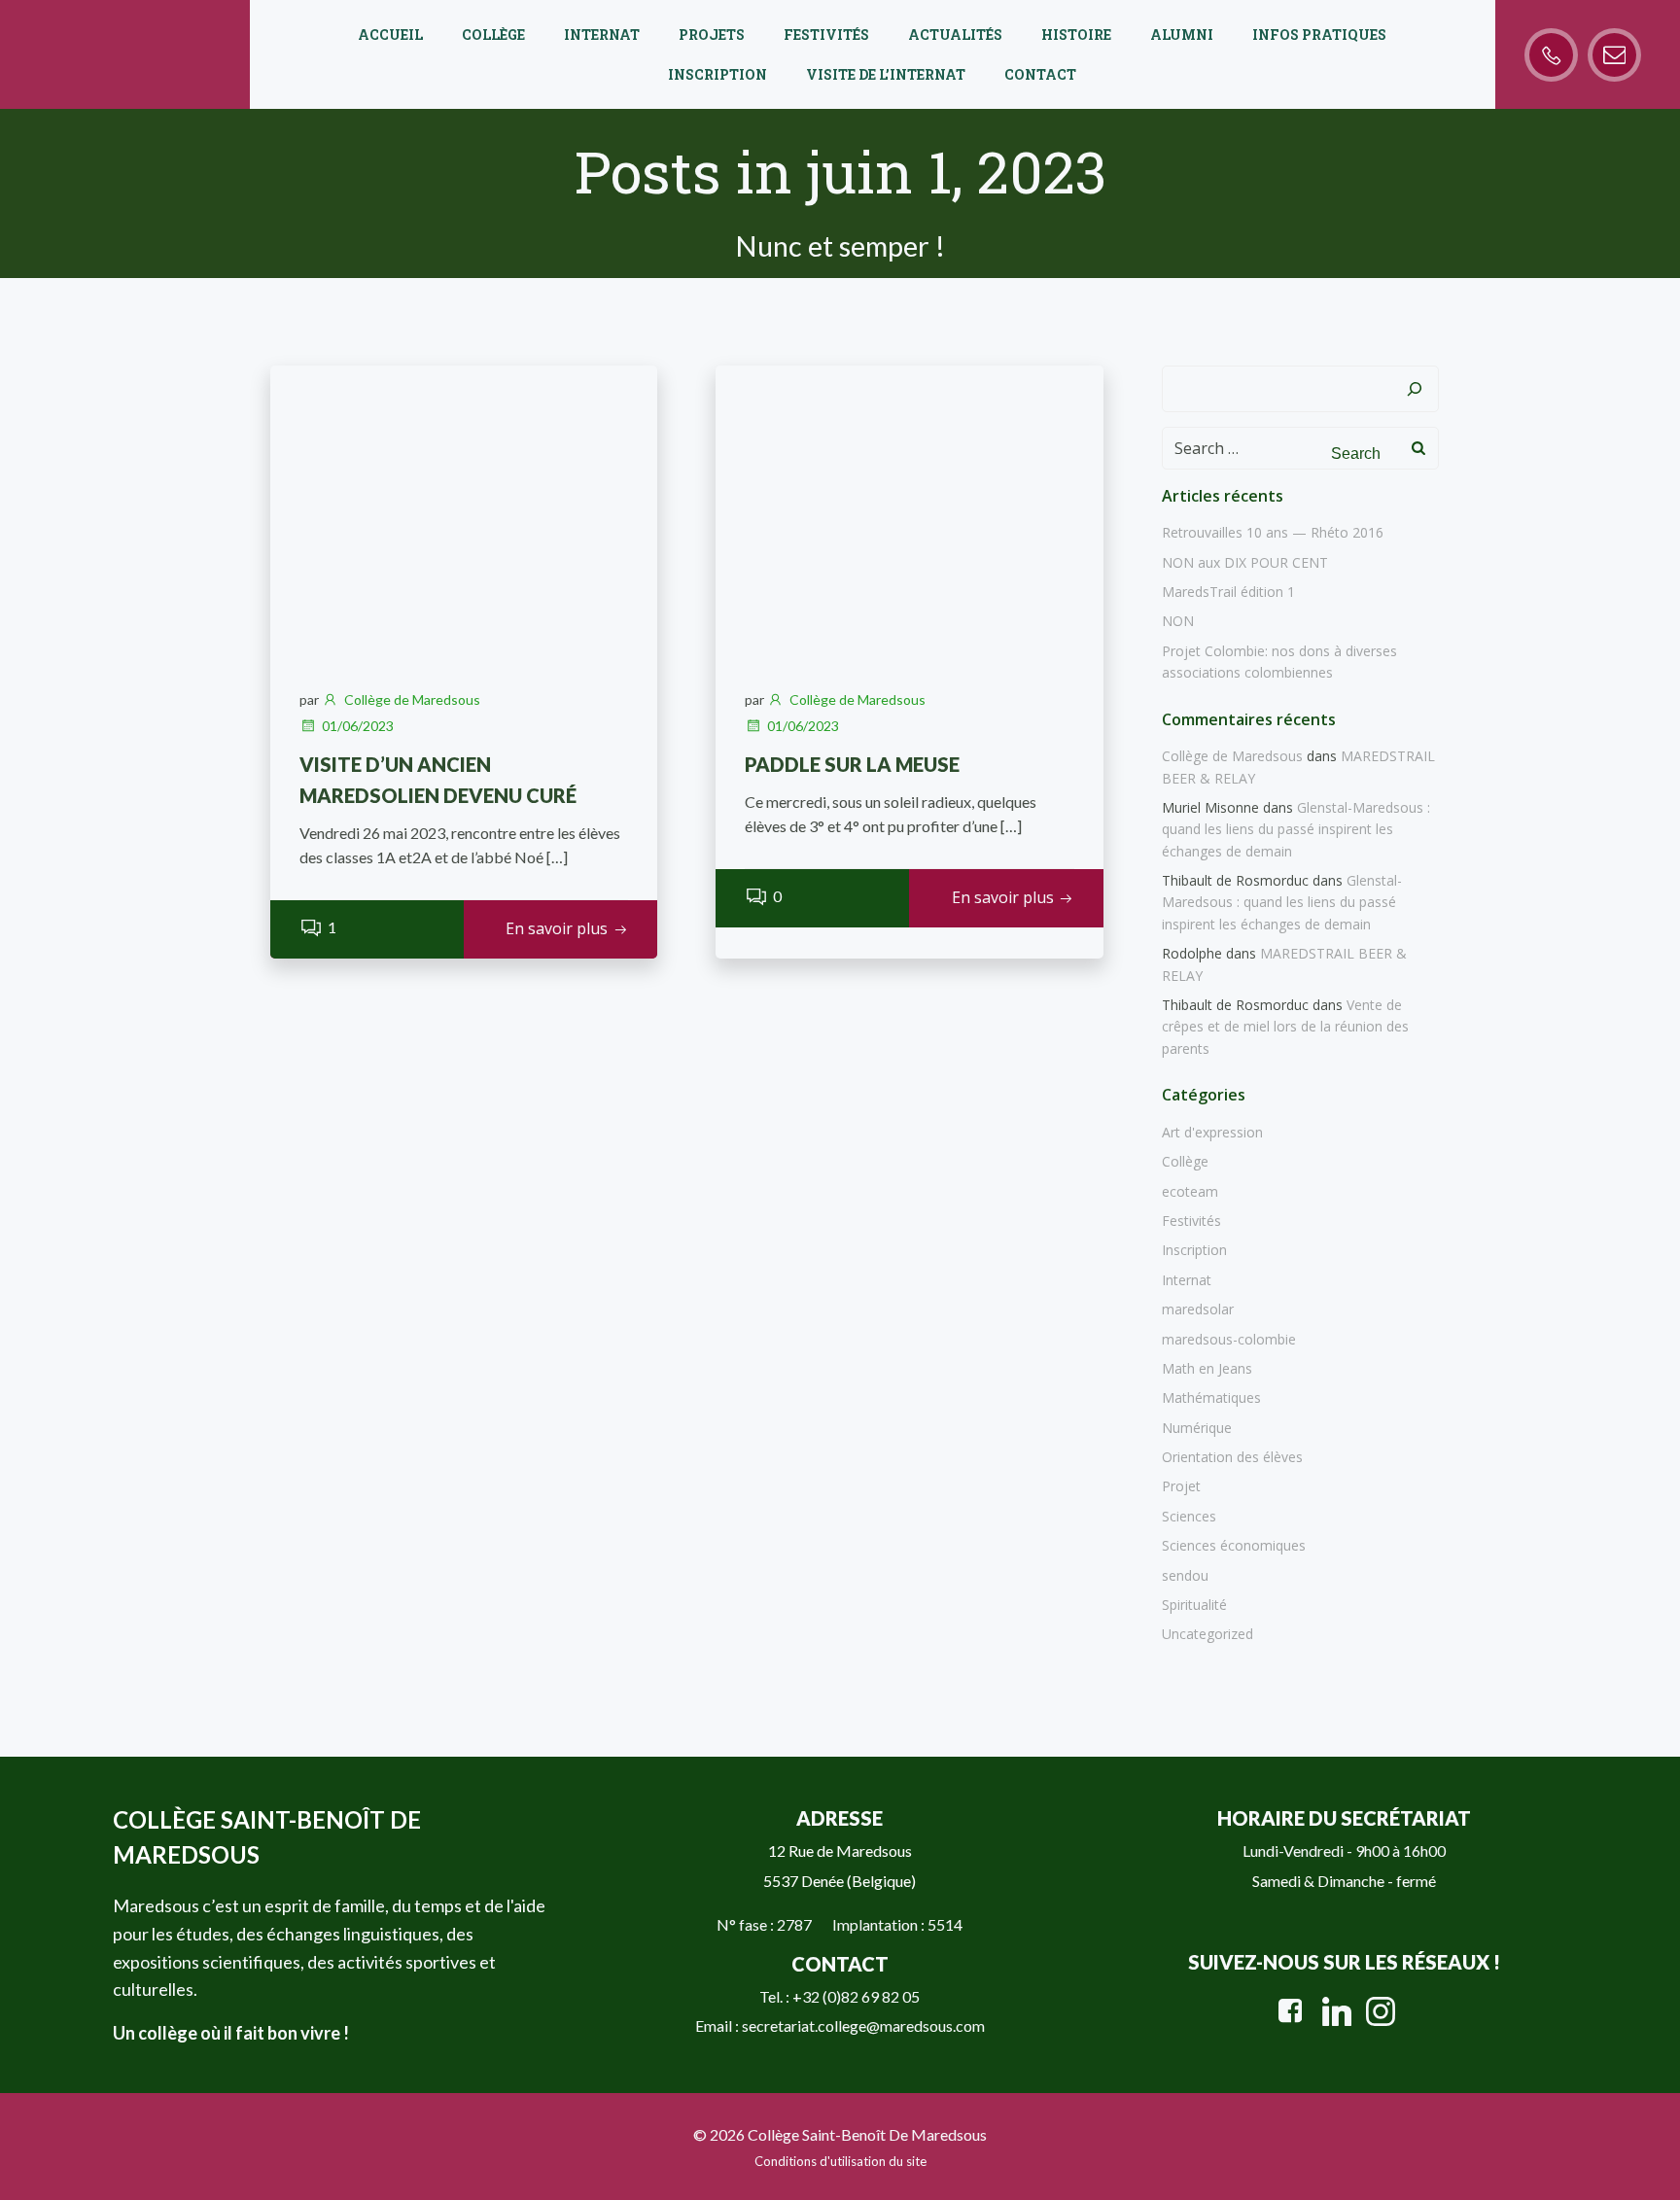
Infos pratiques (1319, 35)
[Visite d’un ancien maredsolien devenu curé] (464, 509)
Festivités (826, 35)
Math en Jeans (1207, 1368)
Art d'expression (1212, 1132)
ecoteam (1190, 1191)
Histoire (1076, 35)
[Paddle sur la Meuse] (909, 509)
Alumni (1182, 35)
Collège (493, 35)
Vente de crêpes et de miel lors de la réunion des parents (1285, 1027)
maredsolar (1198, 1309)
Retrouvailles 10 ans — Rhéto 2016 (1273, 532)
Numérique (1197, 1428)
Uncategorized (1207, 1634)
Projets (712, 35)
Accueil (390, 35)
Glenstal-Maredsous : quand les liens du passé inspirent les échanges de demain (1296, 829)
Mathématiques (1211, 1397)
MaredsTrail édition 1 (1228, 592)
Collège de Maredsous (412, 699)
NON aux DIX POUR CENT (1245, 562)
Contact (1040, 74)
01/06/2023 (358, 726)
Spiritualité (1194, 1605)
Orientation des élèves (1232, 1457)
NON (1178, 621)
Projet (1181, 1486)
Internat (602, 35)
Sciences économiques (1234, 1545)
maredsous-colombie (1229, 1339)
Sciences (1189, 1516)
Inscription (717, 74)
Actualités (955, 35)
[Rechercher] (1415, 389)
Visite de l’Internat (886, 74)
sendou (1185, 1575)
